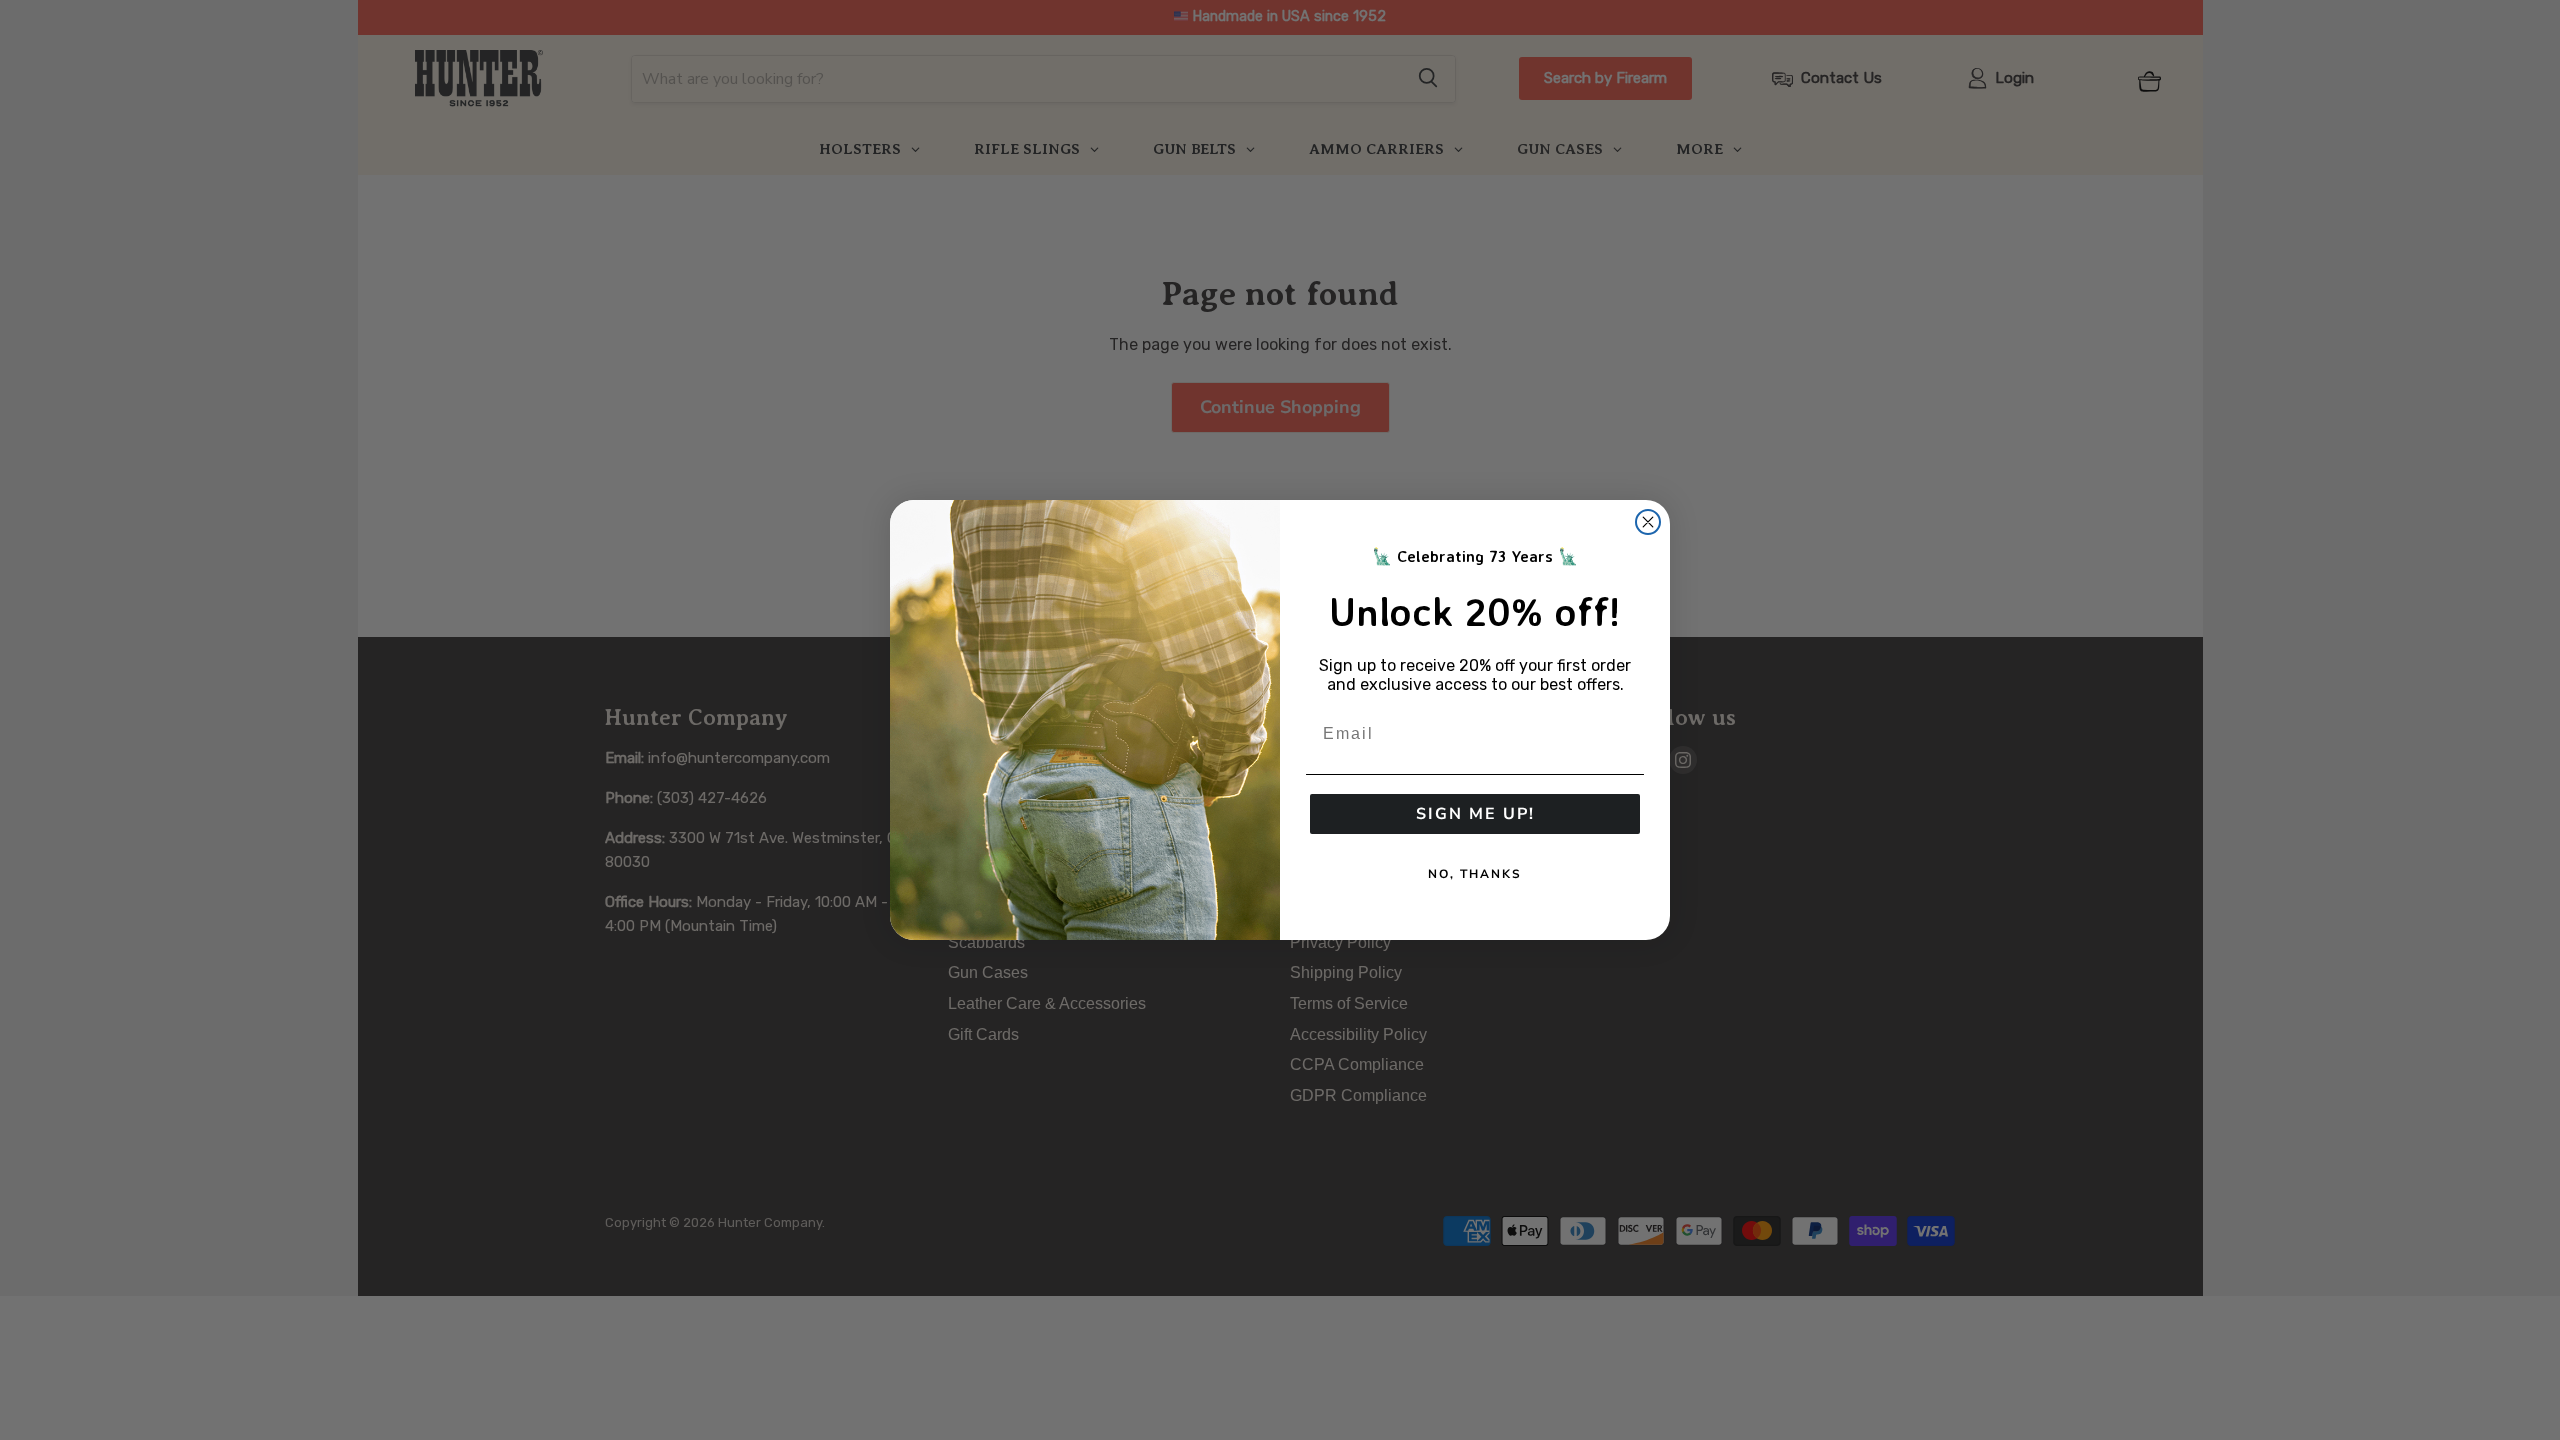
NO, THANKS (1475, 874)
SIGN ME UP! (1475, 814)
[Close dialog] (1648, 522)
